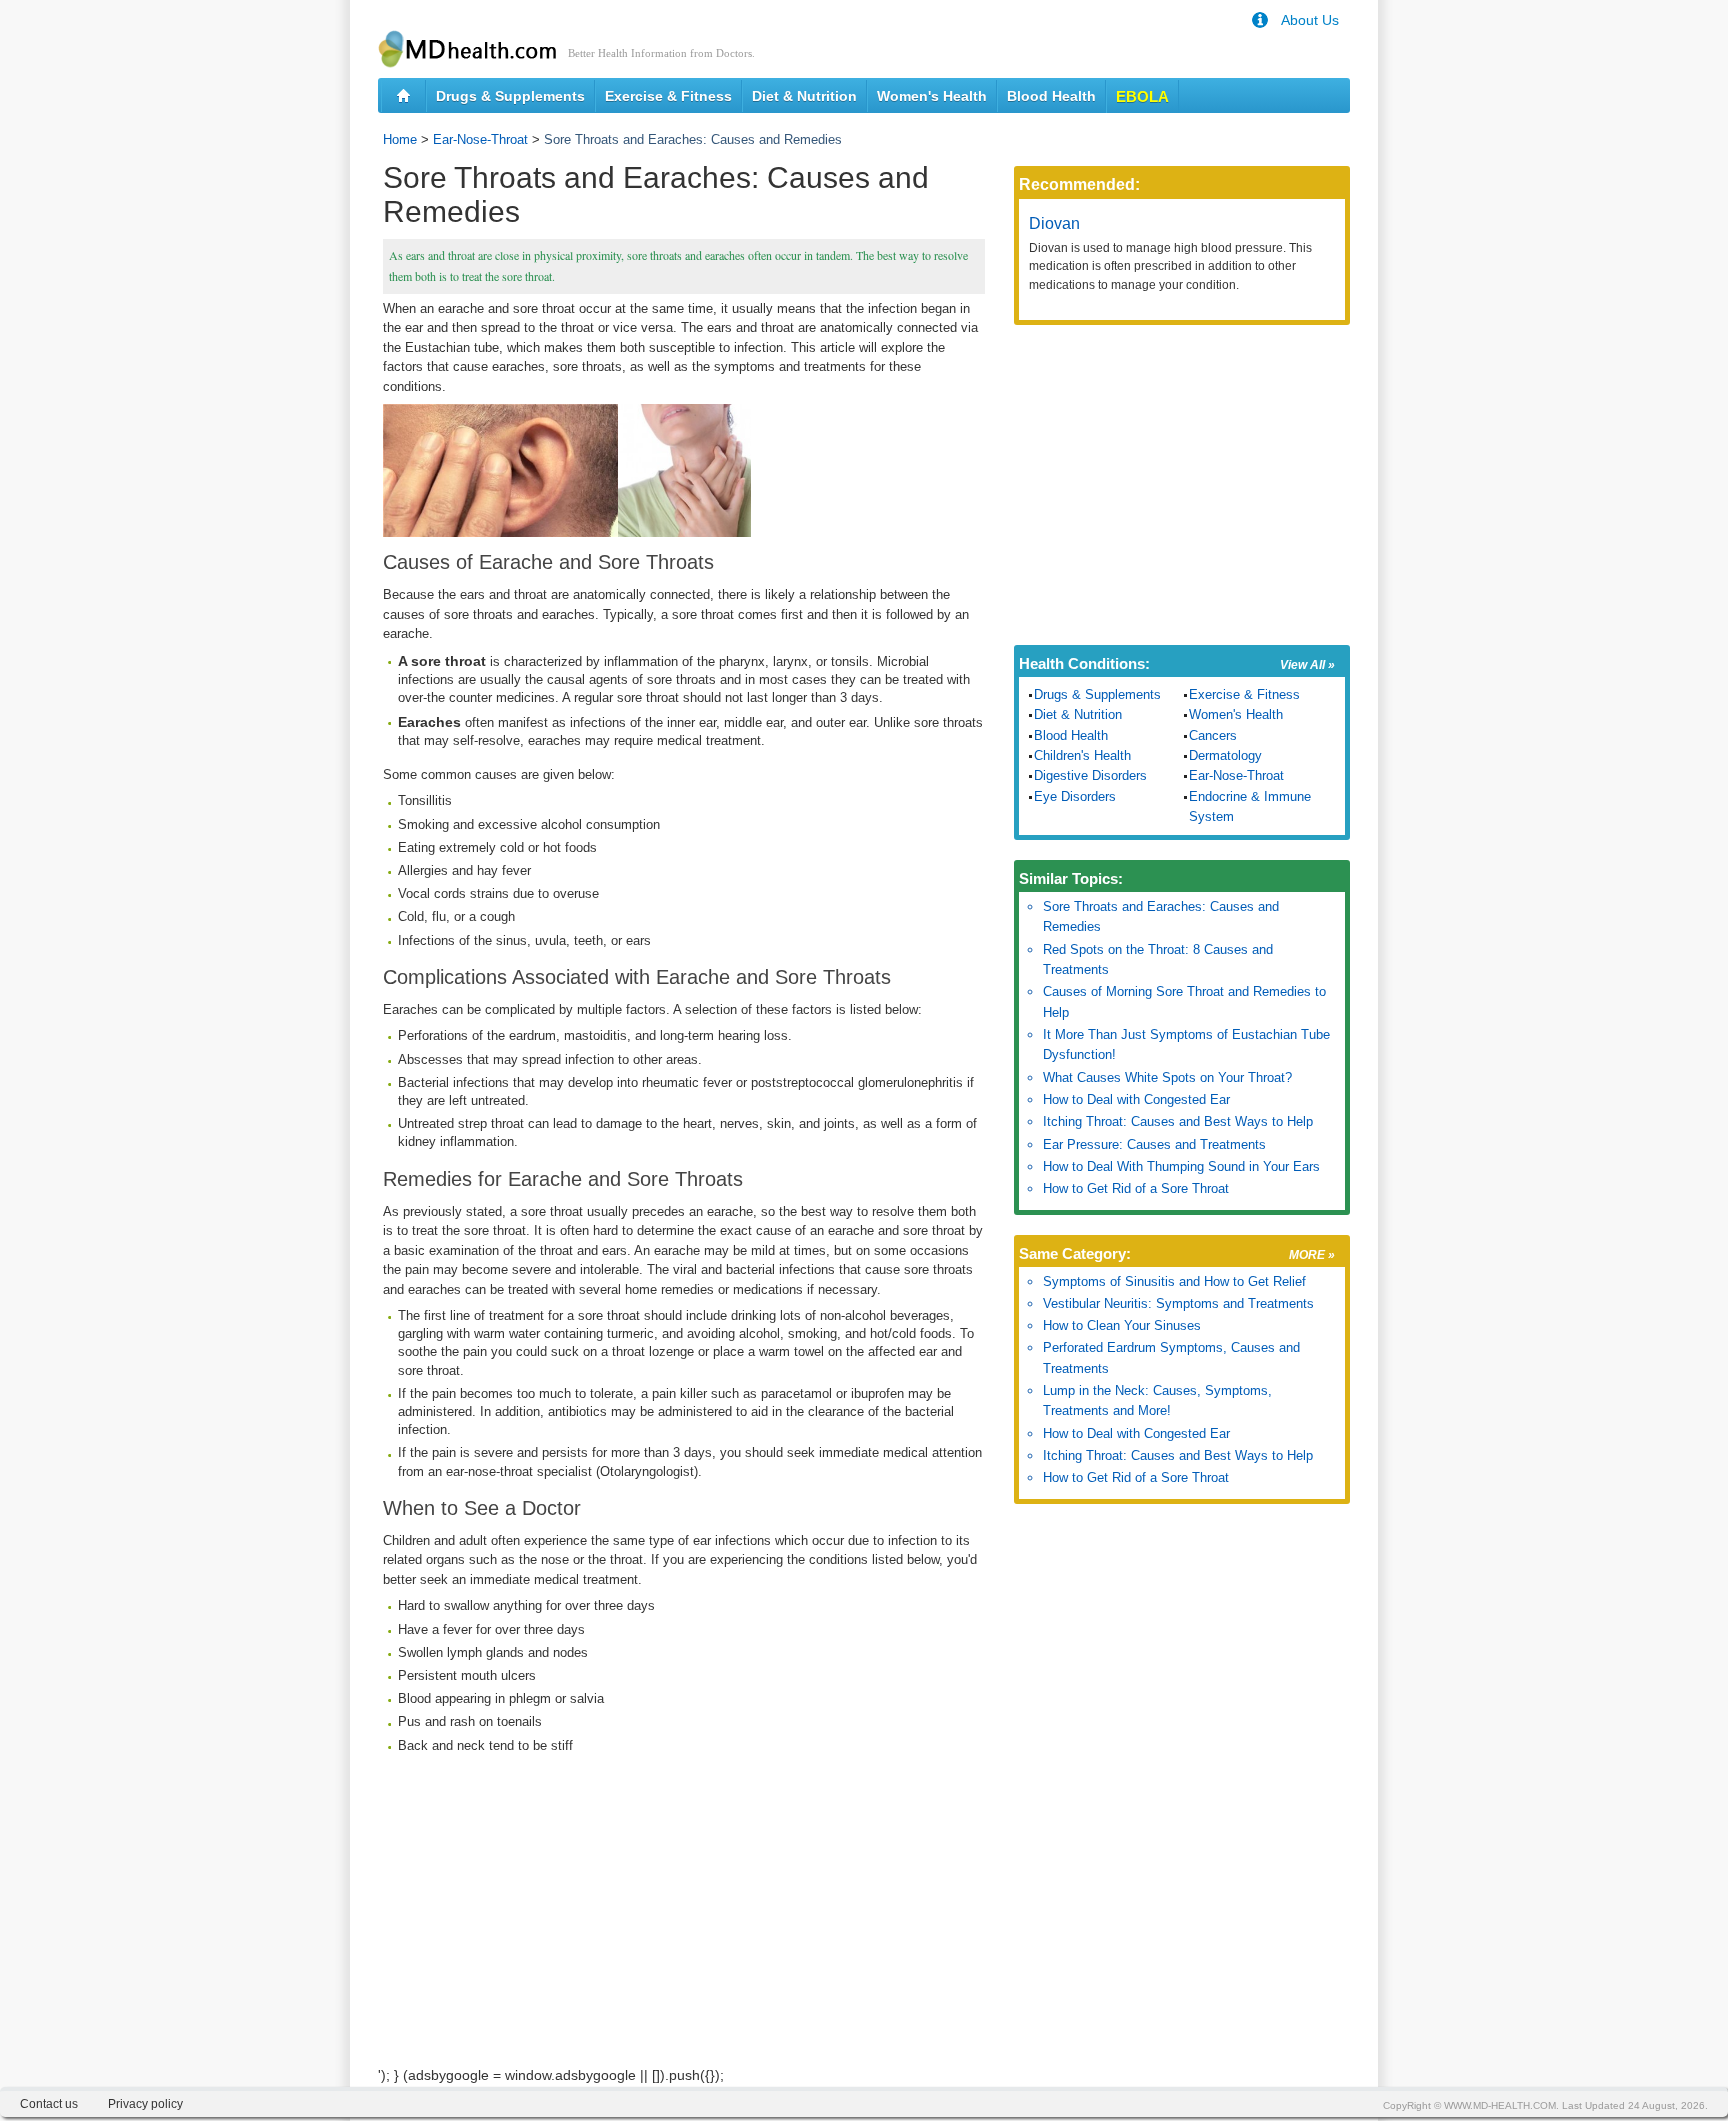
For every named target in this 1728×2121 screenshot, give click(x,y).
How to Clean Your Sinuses (1122, 1325)
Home (400, 139)
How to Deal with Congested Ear (1136, 1099)
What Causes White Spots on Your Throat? (1167, 1077)
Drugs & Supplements (510, 96)
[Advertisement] (684, 1925)
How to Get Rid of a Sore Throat (1136, 1188)
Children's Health (1082, 755)
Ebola (1142, 96)
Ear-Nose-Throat (480, 139)
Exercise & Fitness (668, 96)
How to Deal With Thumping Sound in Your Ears (1181, 1166)
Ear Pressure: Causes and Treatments (1154, 1144)
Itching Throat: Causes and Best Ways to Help (1178, 1121)
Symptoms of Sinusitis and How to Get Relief (1174, 1281)
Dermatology (1225, 755)
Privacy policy (145, 2104)
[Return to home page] (403, 96)
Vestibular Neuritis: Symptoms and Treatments (1178, 1303)
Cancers (1213, 735)
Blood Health (1051, 96)
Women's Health (932, 96)
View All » (1307, 665)
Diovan (1054, 223)
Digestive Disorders (1090, 775)
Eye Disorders (1075, 796)
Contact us (49, 2104)
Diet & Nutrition (804, 96)
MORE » (1312, 1255)
